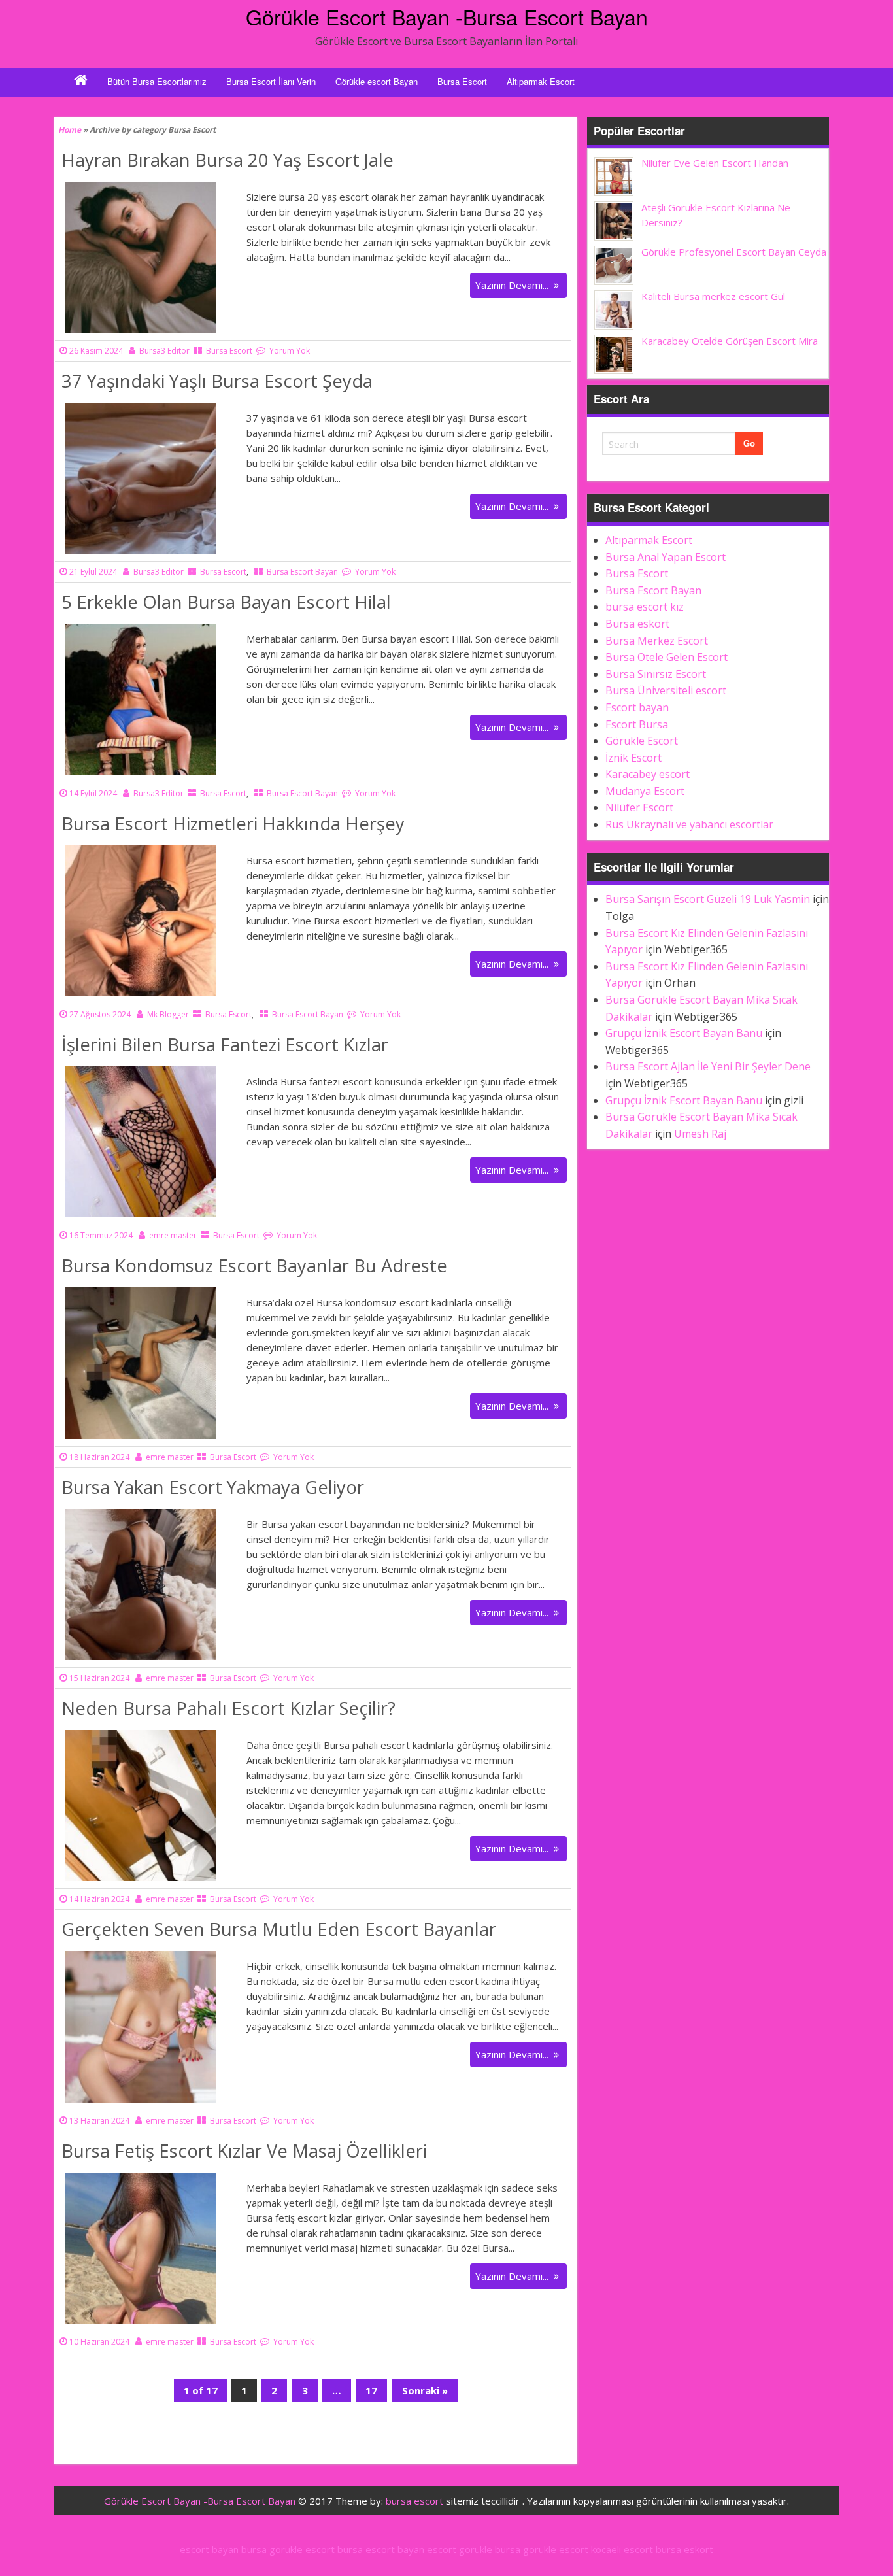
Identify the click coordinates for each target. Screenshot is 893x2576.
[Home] (81, 82)
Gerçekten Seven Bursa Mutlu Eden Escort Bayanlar (279, 1929)
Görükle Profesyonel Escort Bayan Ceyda (734, 252)
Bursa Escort (462, 81)
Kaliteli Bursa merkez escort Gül (713, 296)
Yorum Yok (290, 351)
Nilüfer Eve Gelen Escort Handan (715, 163)
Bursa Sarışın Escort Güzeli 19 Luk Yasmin (708, 899)
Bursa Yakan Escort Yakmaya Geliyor (213, 1487)
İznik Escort (633, 758)
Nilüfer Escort (639, 807)
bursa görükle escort (542, 2549)
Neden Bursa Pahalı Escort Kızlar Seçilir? (228, 1708)
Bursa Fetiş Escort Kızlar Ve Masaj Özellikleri (244, 2151)
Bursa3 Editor (164, 351)
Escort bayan (637, 707)
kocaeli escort (622, 2549)
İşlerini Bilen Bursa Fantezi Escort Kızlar (225, 1044)
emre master (173, 1235)
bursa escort (414, 2501)
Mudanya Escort (645, 791)
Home (70, 130)
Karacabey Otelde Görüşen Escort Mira (730, 341)
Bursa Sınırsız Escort (656, 674)
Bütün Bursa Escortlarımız (157, 81)
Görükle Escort (642, 741)
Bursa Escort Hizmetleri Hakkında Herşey (233, 823)
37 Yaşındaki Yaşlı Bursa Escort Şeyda (217, 381)
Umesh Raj (700, 1134)
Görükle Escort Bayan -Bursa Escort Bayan (447, 16)
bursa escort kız (645, 607)
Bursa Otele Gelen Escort (666, 657)
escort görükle (460, 2549)
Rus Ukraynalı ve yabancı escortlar (689, 824)
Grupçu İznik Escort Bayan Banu (684, 1033)
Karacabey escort (648, 774)
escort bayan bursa (223, 2549)
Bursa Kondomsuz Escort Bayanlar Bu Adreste (254, 1265)
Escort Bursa (637, 724)
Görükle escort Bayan (377, 81)
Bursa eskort (637, 624)
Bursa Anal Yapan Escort (666, 557)
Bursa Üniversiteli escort (666, 690)
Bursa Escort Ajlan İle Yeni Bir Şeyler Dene (708, 1066)
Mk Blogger (168, 1014)
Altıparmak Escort (541, 81)
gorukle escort (302, 2549)
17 (376, 2393)
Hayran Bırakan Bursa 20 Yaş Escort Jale (227, 160)
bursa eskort (684, 2549)
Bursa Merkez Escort (657, 641)
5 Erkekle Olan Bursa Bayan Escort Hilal (226, 602)
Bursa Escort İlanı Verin (271, 81)
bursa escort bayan (381, 2549)
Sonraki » (425, 2390)
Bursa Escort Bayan (302, 572)
